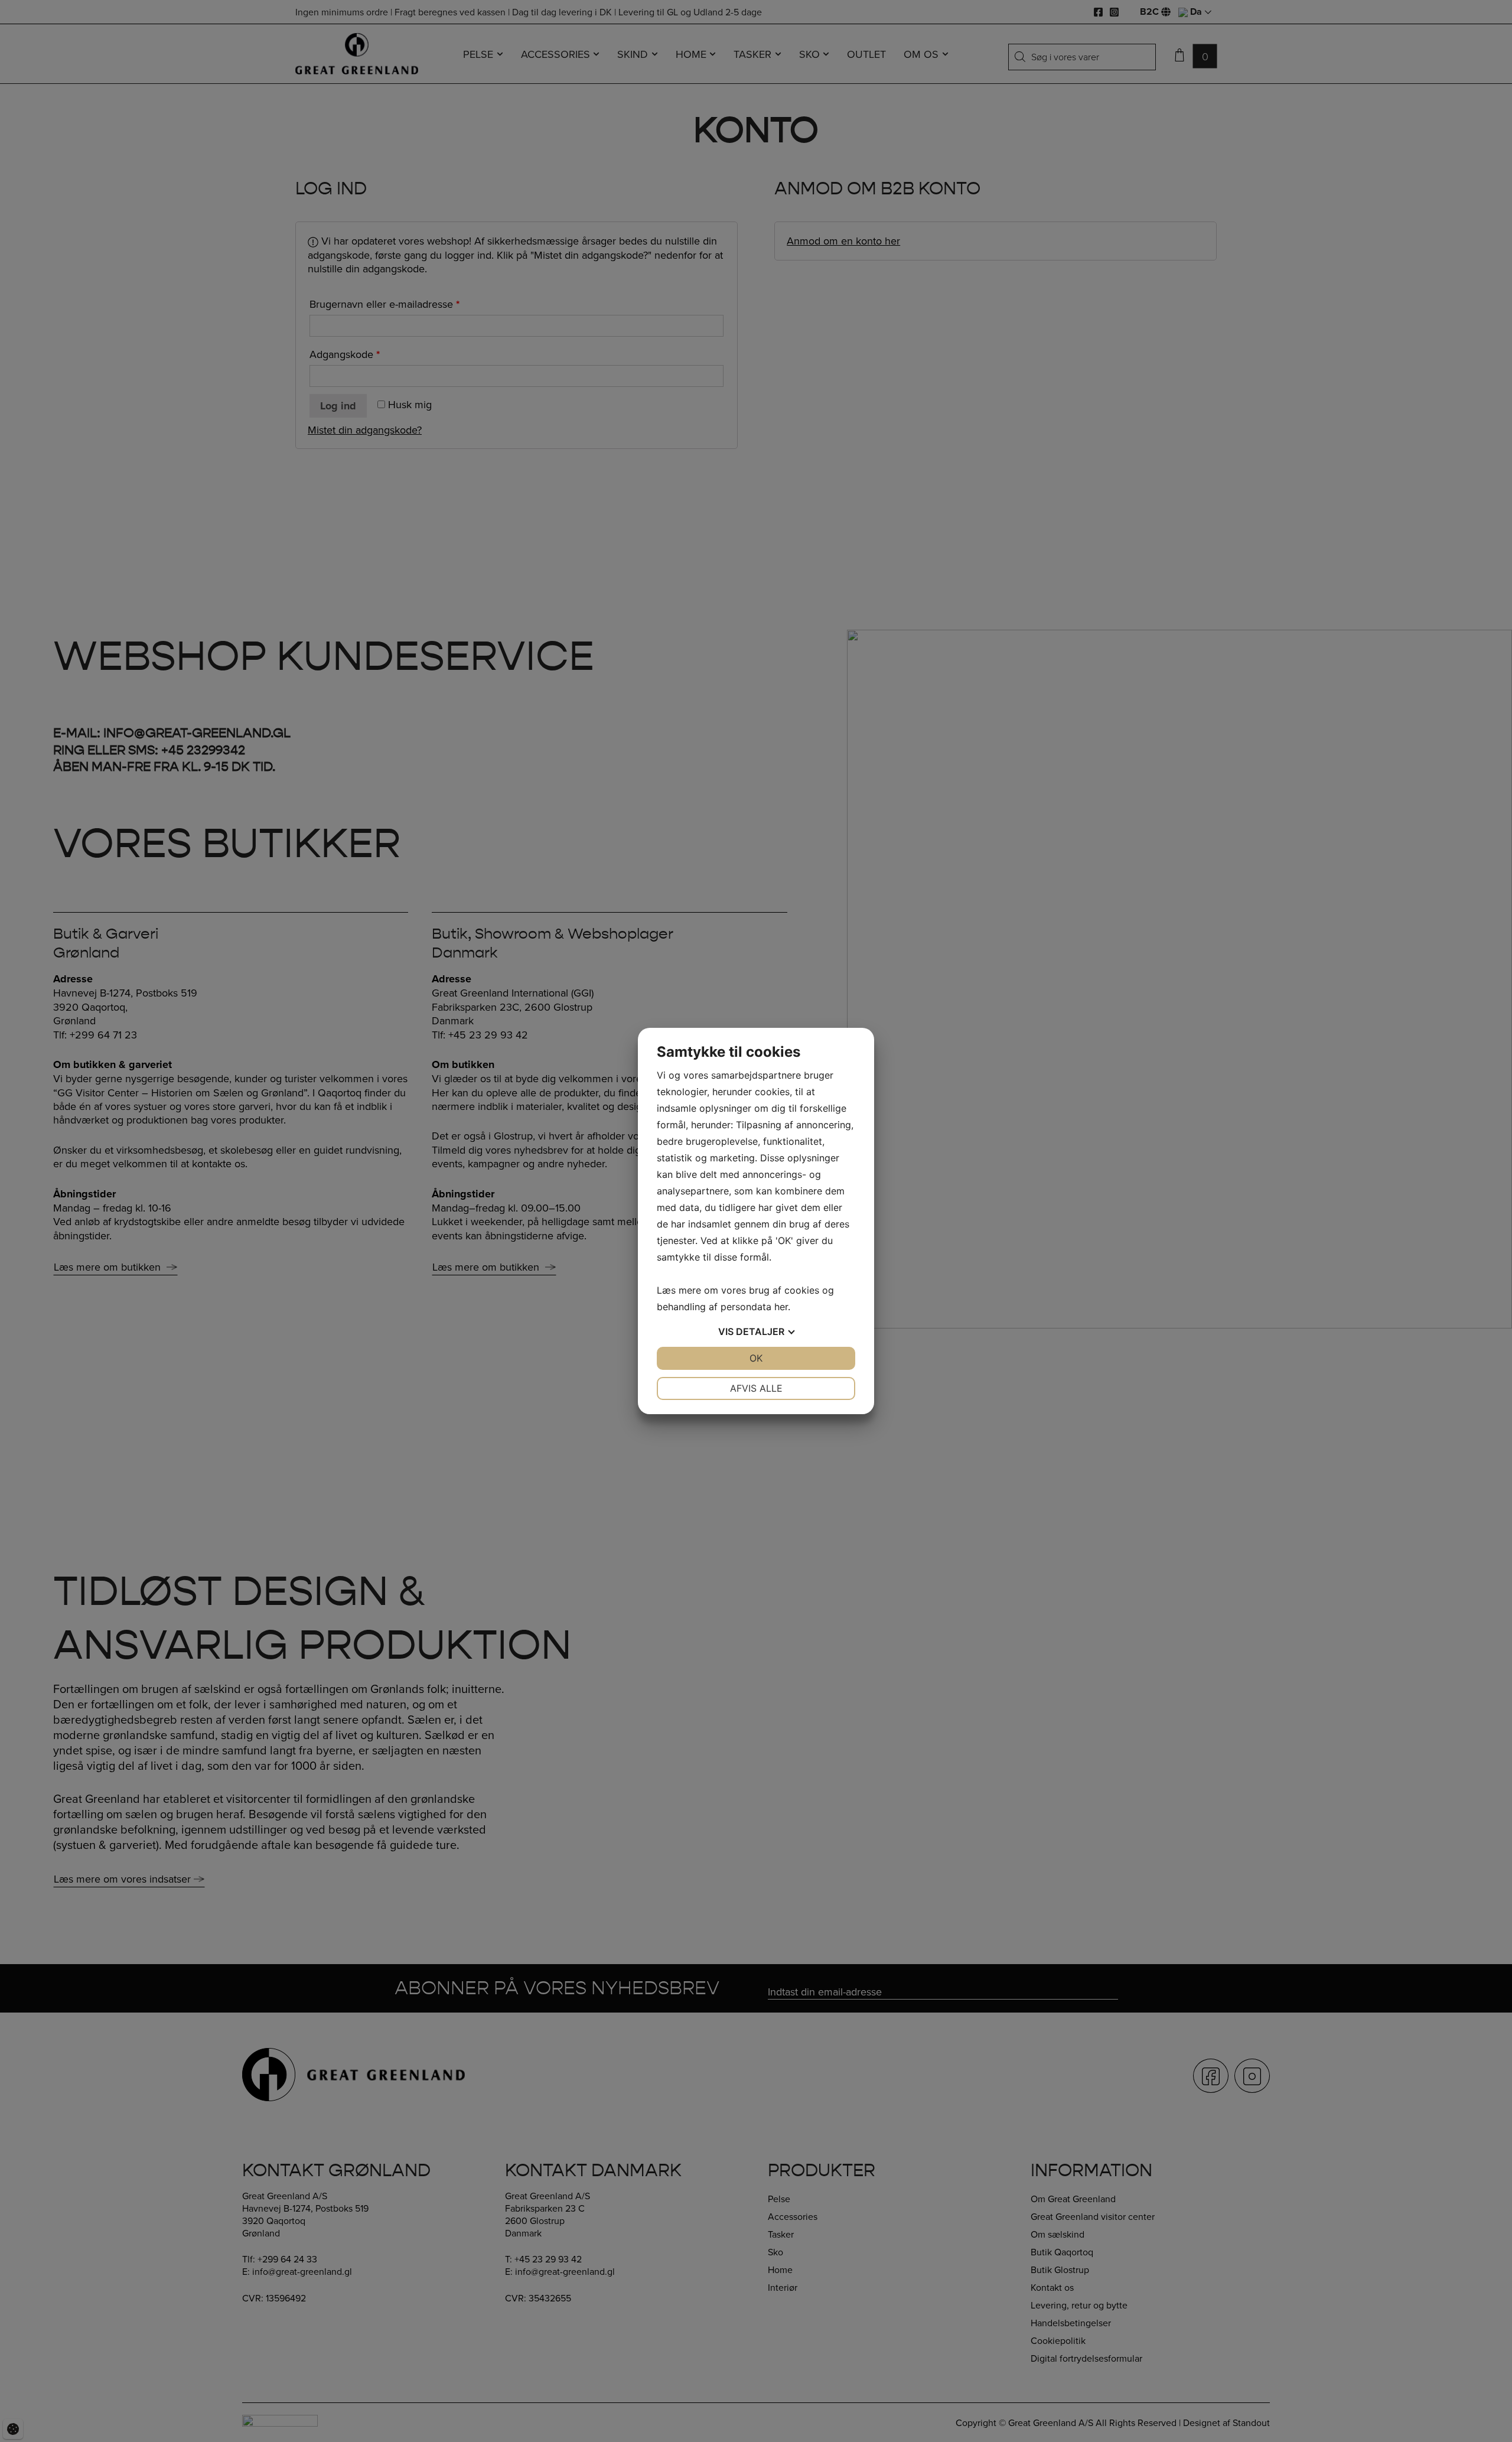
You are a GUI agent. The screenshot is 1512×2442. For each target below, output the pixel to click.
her (781, 1307)
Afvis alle (756, 1388)
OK (756, 1358)
